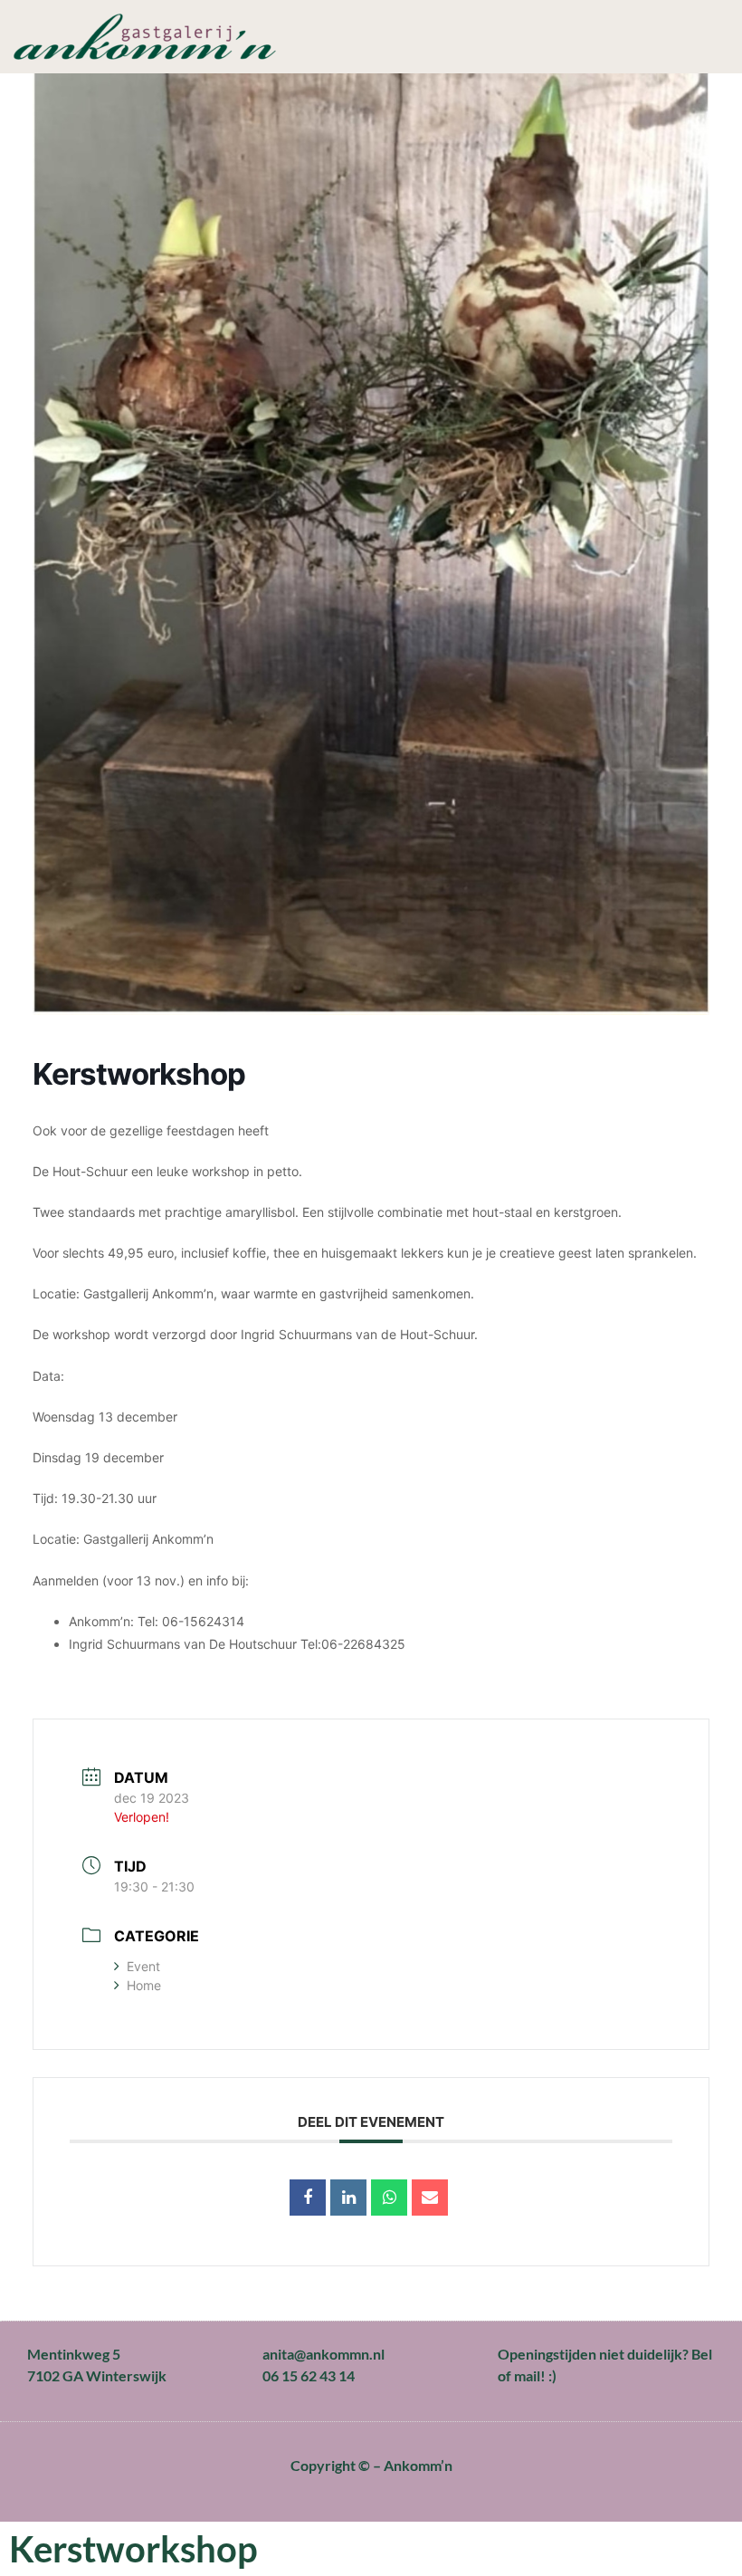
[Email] (430, 2198)
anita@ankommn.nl (323, 2354)
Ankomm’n (418, 2465)
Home (144, 1985)
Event (143, 1966)
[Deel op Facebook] (308, 2198)
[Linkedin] (348, 2198)
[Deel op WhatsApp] (389, 2198)
